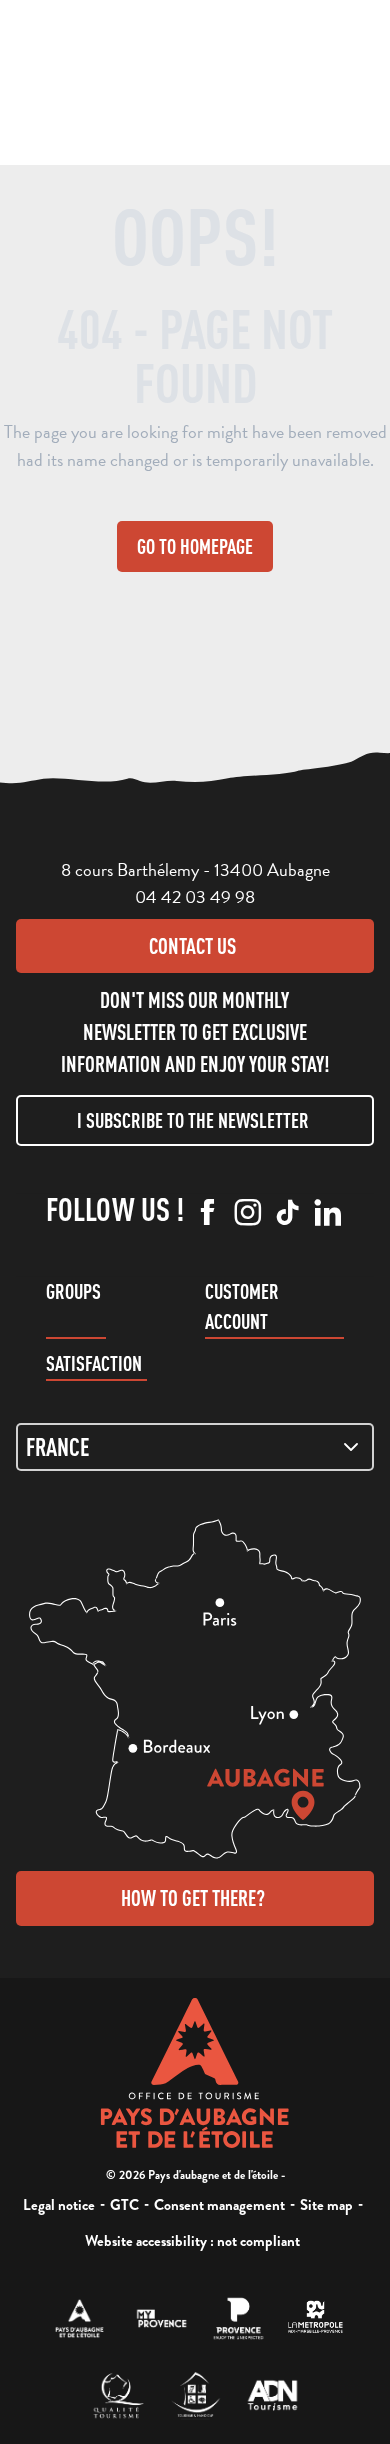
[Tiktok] (288, 1214)
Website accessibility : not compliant (192, 2241)
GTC (124, 2205)
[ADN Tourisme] (272, 2395)
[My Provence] (161, 2318)
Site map (326, 2205)
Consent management (219, 2205)
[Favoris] (223, 80)
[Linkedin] (328, 1214)
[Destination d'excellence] (118, 2395)
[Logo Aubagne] (195, 2073)
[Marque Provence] (238, 2318)
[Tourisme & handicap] (195, 2395)
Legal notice (59, 2205)
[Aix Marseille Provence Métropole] (315, 2318)
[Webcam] (185, 85)
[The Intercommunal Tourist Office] (79, 2318)
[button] (145, 78)
